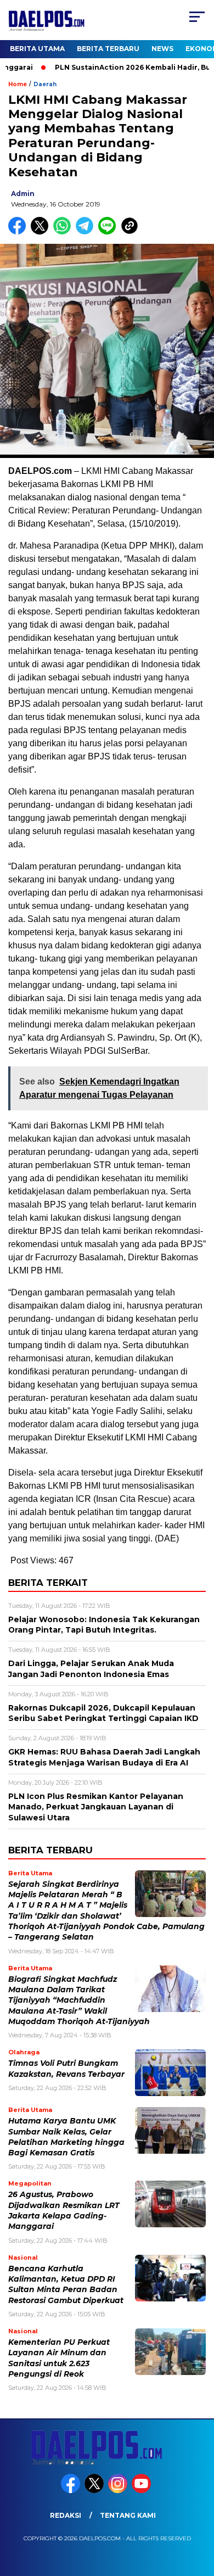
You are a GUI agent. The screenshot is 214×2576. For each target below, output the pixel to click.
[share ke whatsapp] (64, 232)
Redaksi (66, 2515)
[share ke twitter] (42, 232)
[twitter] (95, 2491)
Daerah (45, 84)
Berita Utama (37, 49)
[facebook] (72, 2491)
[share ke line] (109, 232)
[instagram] (119, 2491)
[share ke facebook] (19, 232)
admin (23, 194)
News (162, 49)
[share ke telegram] (86, 232)
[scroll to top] (198, 2512)
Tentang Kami (128, 2515)
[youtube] (142, 2491)
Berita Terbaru (108, 49)
